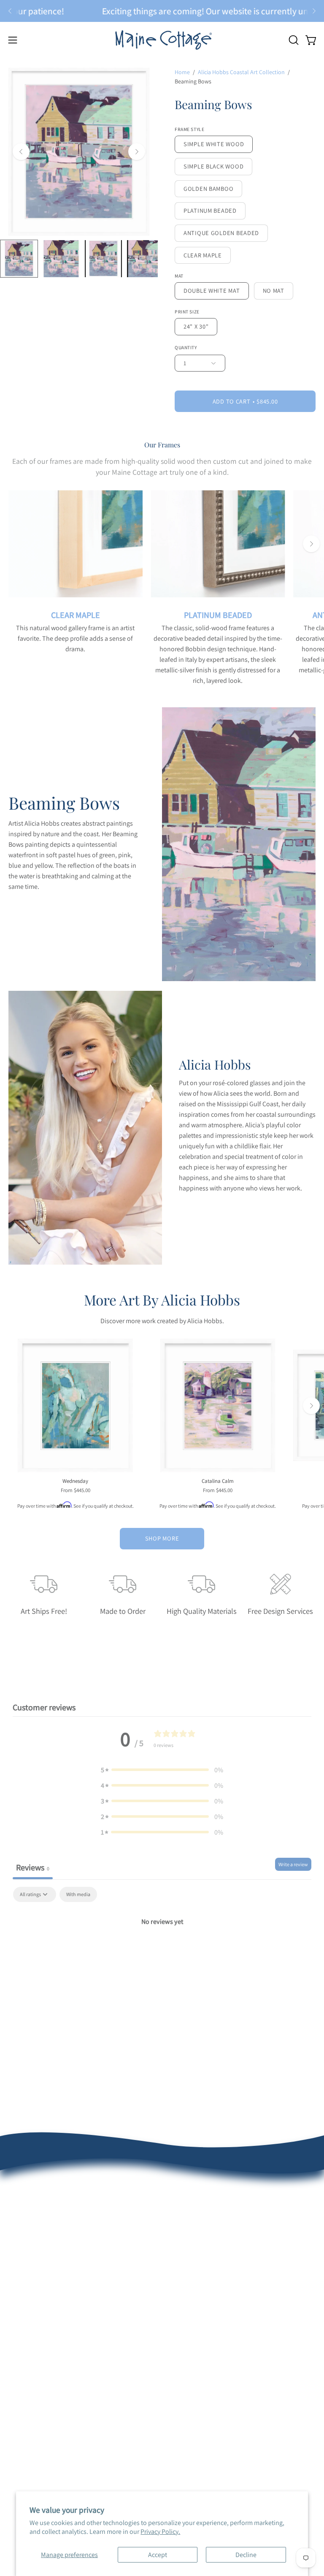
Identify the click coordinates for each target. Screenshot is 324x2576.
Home (182, 72)
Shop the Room (192, 2256)
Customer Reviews (34, 2242)
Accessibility (26, 2446)
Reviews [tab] (33, 1867)
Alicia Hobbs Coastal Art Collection (241, 72)
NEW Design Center (197, 2228)
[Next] (314, 11)
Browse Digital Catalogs (203, 2270)
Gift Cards (184, 2312)
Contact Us (24, 2312)
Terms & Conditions (36, 2298)
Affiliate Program (194, 2405)
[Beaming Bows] (19, 259)
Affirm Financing (193, 2298)
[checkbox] (78, 1894)
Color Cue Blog (29, 2405)
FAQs (16, 2270)
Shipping (21, 2284)
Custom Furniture (195, 2391)
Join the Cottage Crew (201, 2284)
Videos (18, 2419)
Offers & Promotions (37, 2256)
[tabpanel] (162, 1950)
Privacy (18, 2433)
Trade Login (187, 2363)
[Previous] (10, 11)
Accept (158, 2555)
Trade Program (191, 2377)
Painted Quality (30, 2363)
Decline (246, 2555)
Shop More (162, 1538)
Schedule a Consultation (205, 2242)
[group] (162, 11)
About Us (21, 2228)
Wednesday (75, 1481)
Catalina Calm (218, 1481)
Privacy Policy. (160, 2532)
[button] (293, 40)
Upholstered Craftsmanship (47, 2377)
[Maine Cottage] (162, 40)
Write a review (293, 1864)
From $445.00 (76, 1491)
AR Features (25, 2391)
